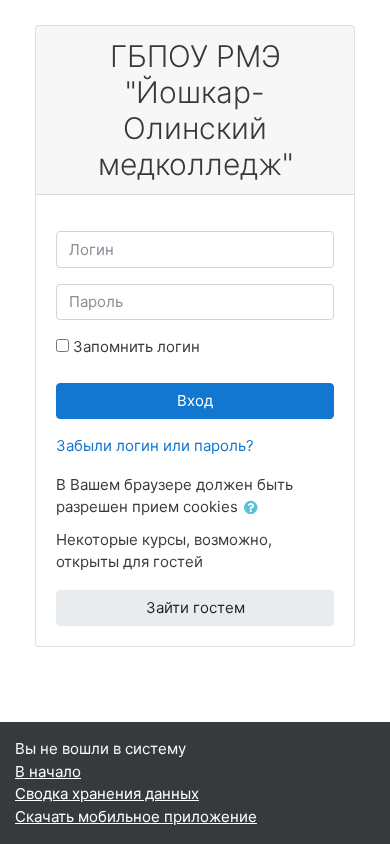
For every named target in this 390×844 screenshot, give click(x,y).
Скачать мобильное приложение (136, 816)
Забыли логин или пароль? (155, 445)
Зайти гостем (195, 607)
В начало (48, 771)
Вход (195, 400)
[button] (255, 508)
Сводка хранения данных (107, 793)
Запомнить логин (136, 346)
